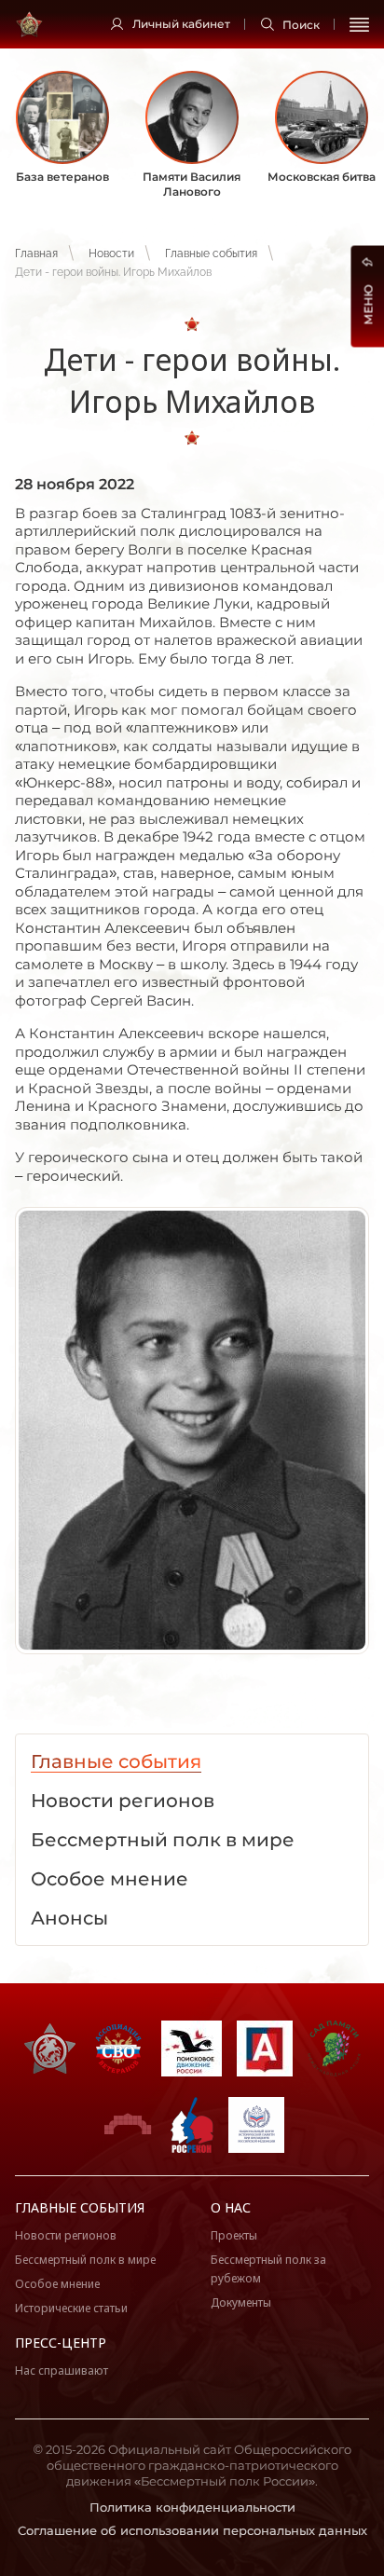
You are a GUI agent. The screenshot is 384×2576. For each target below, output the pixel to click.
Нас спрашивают (62, 2370)
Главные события (211, 253)
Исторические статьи (71, 2308)
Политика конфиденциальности (192, 2507)
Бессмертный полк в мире (85, 2260)
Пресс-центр (61, 2343)
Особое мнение (57, 2284)
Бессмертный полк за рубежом (268, 2269)
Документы (241, 2302)
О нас (231, 2207)
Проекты (234, 2235)
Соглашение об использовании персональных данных (192, 2530)
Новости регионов (66, 2235)
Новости (111, 253)
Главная (36, 253)
